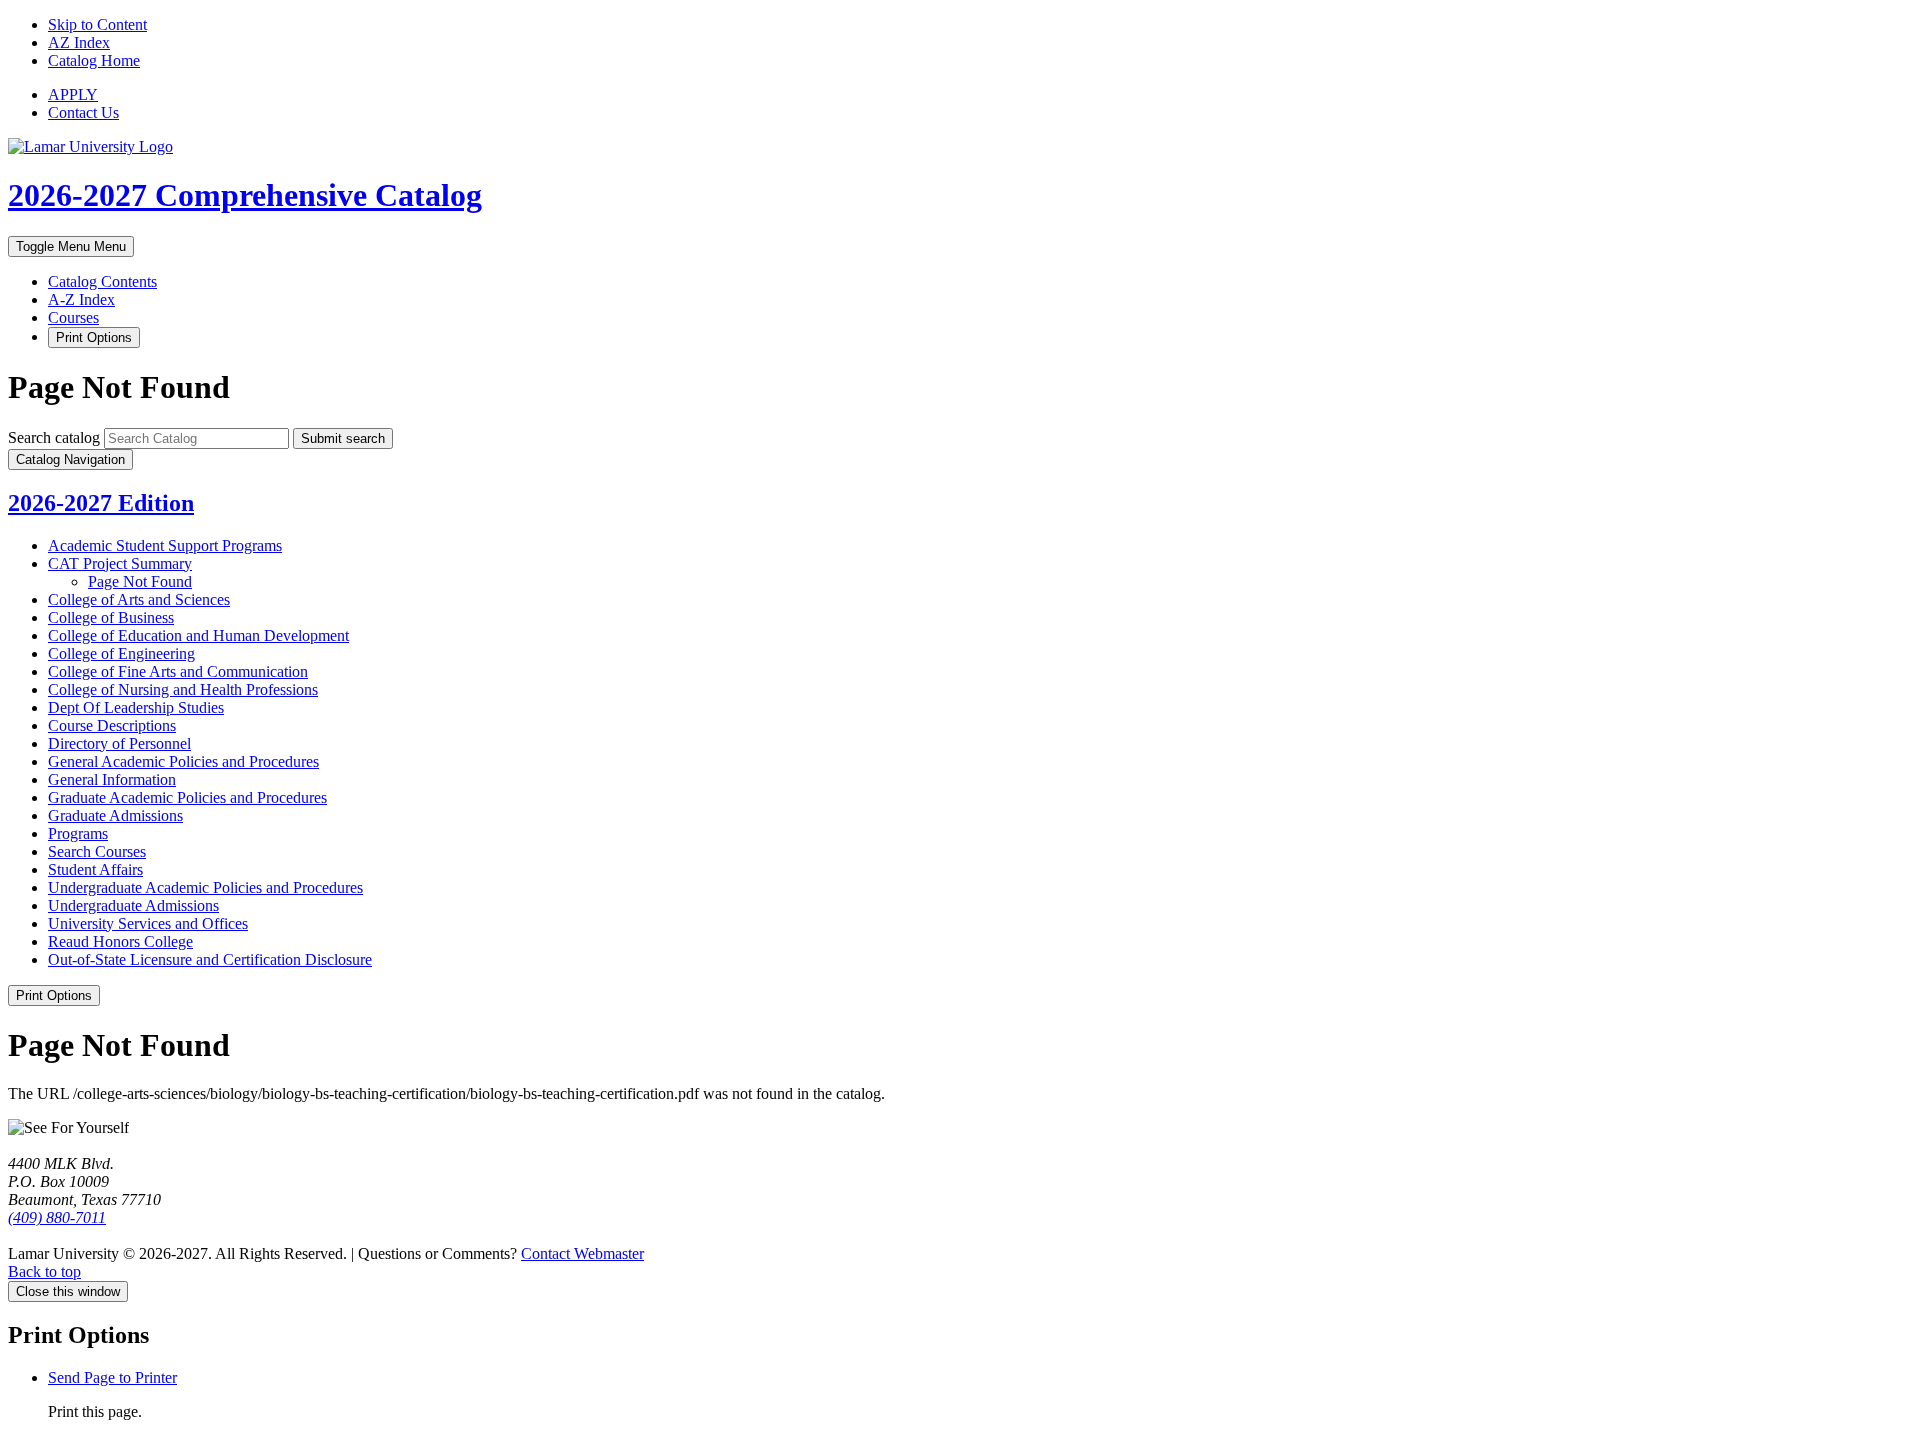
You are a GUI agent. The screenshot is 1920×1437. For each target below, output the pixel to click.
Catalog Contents (102, 281)
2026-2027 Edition (101, 503)
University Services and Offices (148, 923)
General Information (112, 779)
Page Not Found (140, 581)
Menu (71, 246)
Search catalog (54, 437)
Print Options (94, 337)
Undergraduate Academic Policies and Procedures (205, 887)
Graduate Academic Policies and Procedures (187, 797)
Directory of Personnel (119, 743)
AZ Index (79, 42)
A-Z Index (81, 299)
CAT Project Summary (120, 563)
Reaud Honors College (120, 941)
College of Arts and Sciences (139, 599)
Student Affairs (95, 869)
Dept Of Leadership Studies (136, 707)
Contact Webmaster (582, 1253)
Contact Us (83, 112)
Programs (78, 833)
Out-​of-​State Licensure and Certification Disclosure (210, 959)
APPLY (73, 94)
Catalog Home (94, 60)
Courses (73, 317)
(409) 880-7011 (57, 1217)
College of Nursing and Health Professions (183, 689)
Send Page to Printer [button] (112, 1377)
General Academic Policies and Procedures (183, 761)
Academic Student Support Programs (165, 545)
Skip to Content (97, 24)
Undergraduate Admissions (133, 905)
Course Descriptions (112, 725)
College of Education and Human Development (198, 635)
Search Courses (97, 851)
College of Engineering (121, 653)
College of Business (111, 617)
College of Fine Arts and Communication (178, 671)
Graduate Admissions (115, 815)
